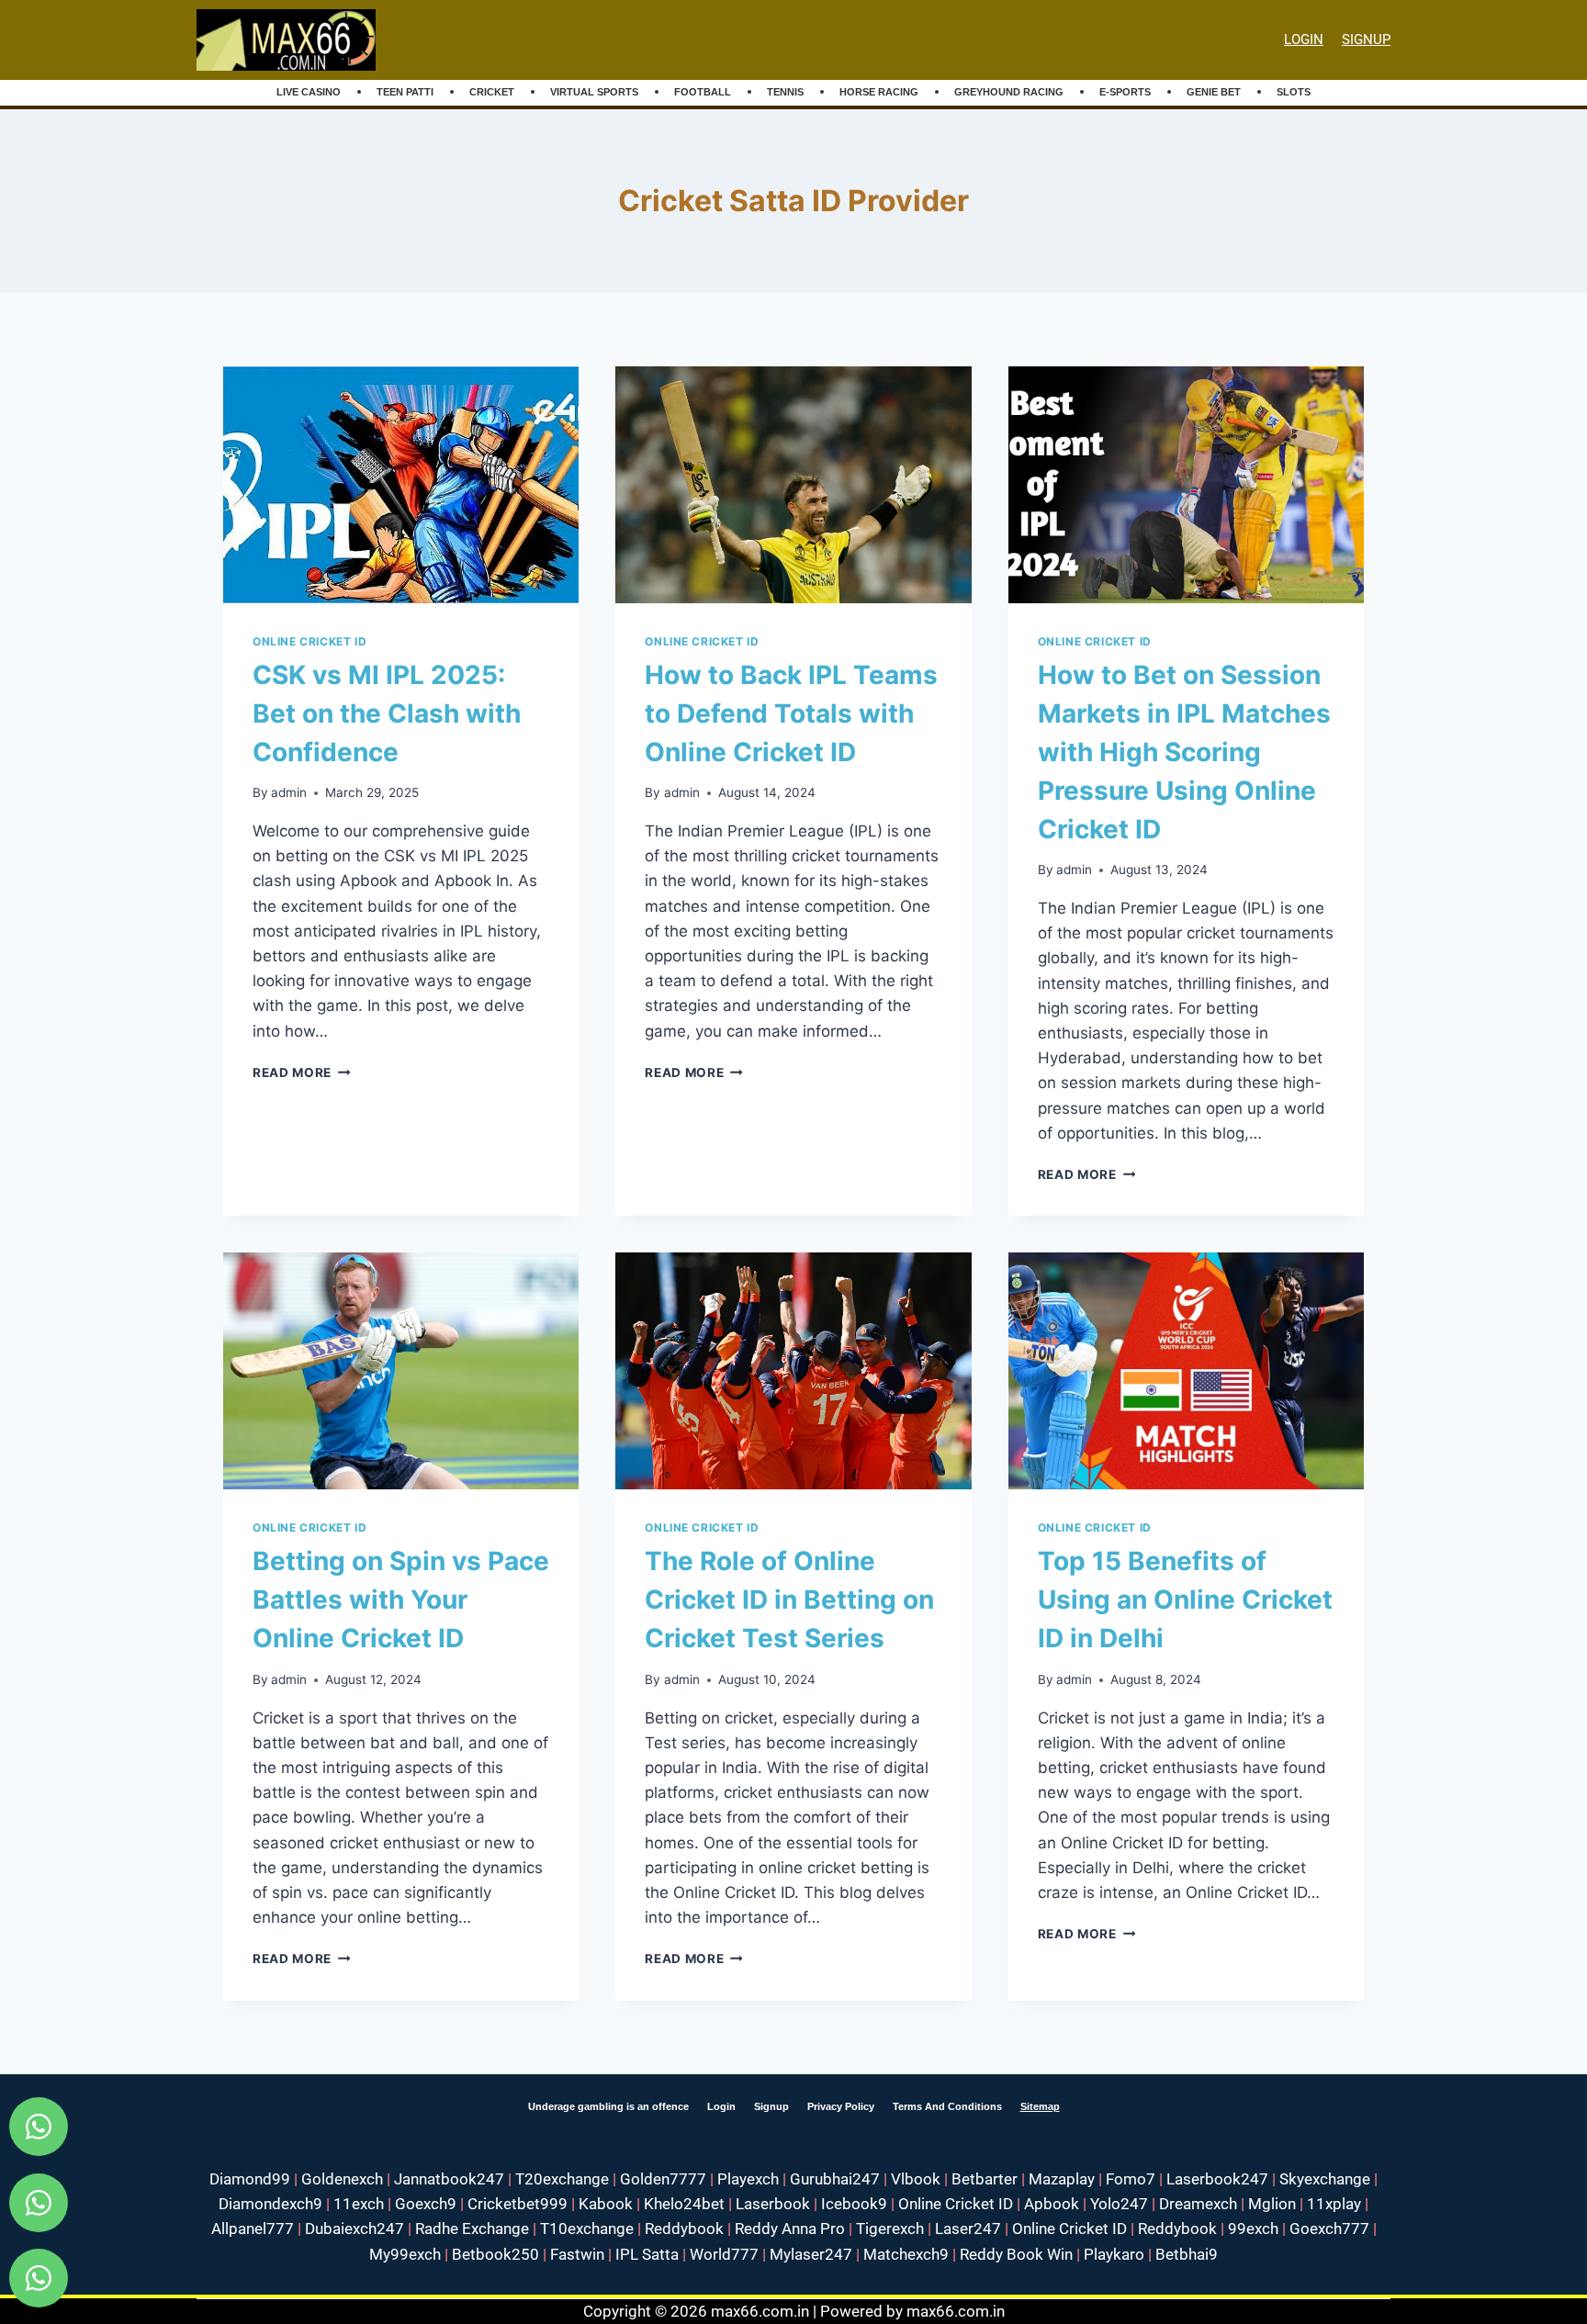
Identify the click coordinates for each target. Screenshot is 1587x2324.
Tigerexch (890, 2229)
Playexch (748, 2179)
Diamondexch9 (270, 2204)
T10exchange (587, 2229)
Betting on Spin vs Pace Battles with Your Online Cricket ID (401, 1600)
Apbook (1052, 2204)
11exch (359, 2204)
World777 (724, 2254)
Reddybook (684, 2229)
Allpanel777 (253, 2229)
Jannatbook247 (449, 2179)
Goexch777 (1329, 2229)
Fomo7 (1131, 2179)
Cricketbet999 (518, 2204)
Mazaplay (1062, 2179)
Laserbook (773, 2204)
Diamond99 (250, 2179)
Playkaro (1114, 2254)
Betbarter (985, 2179)
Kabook (606, 2204)
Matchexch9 (906, 2254)
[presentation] (401, 485)
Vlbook (916, 2179)
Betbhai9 (1187, 2254)
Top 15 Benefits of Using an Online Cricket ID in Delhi (1185, 1600)
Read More (302, 1072)
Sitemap (1040, 2106)
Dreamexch (1198, 2204)
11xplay (1334, 2204)
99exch (1253, 2229)
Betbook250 (495, 2254)
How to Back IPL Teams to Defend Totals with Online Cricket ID (791, 713)
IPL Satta (647, 2254)
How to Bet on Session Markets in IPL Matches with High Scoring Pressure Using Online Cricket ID (1184, 752)
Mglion (1272, 2204)
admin (289, 792)
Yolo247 (1119, 2204)
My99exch (405, 2254)
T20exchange (562, 2179)
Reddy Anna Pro (790, 2229)
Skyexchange (1325, 2179)
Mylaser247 (811, 2254)
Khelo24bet (684, 2204)
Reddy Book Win (1016, 2254)
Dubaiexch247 (355, 2229)
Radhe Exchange (472, 2229)
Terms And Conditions (947, 2106)
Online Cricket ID (310, 641)
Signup (771, 2106)
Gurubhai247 (835, 2179)
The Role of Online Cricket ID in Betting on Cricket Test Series (789, 1600)
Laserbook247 (1217, 2179)
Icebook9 (854, 2204)
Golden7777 (663, 2179)
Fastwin (577, 2254)
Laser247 (968, 2229)
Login (1304, 39)
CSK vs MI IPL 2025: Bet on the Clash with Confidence (387, 713)
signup (1366, 39)
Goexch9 (426, 2204)
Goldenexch (342, 2179)
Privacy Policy (841, 2106)
